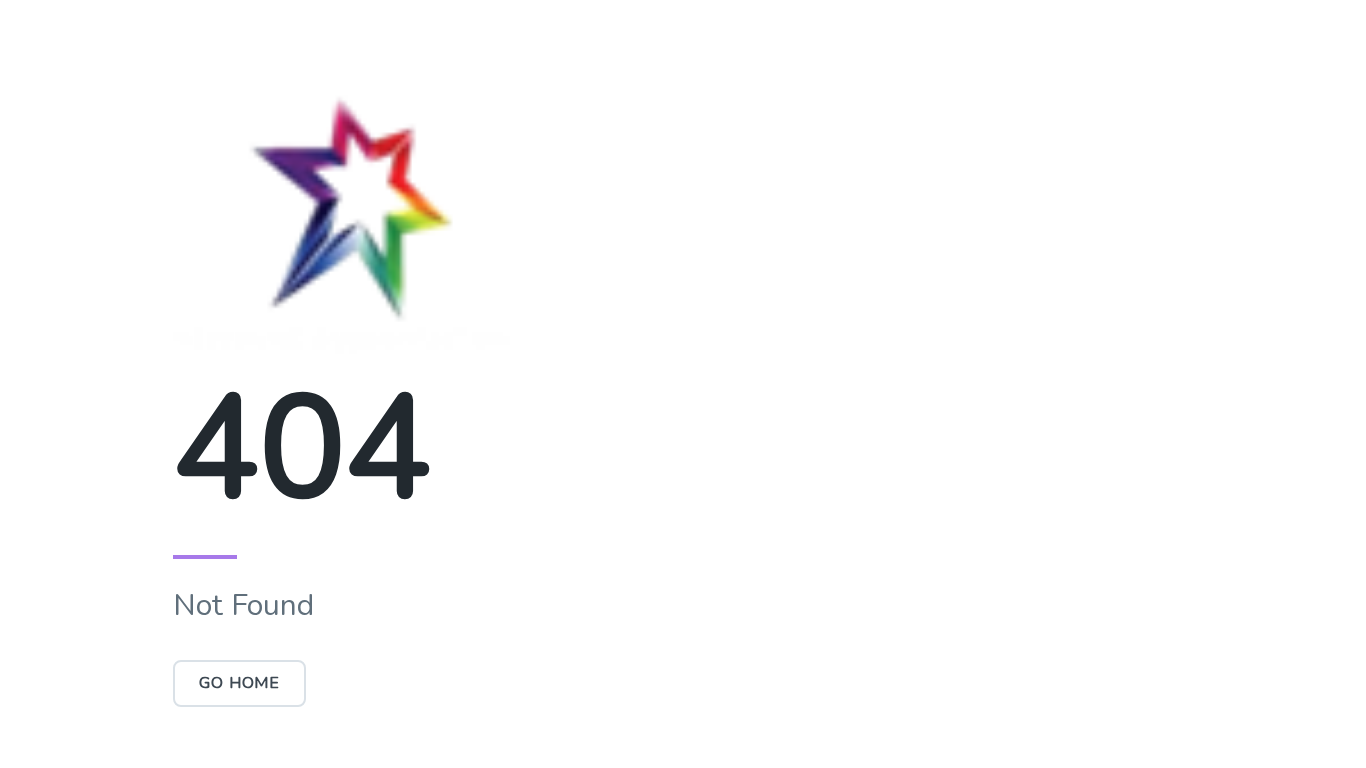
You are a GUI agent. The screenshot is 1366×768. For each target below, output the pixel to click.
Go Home (239, 683)
